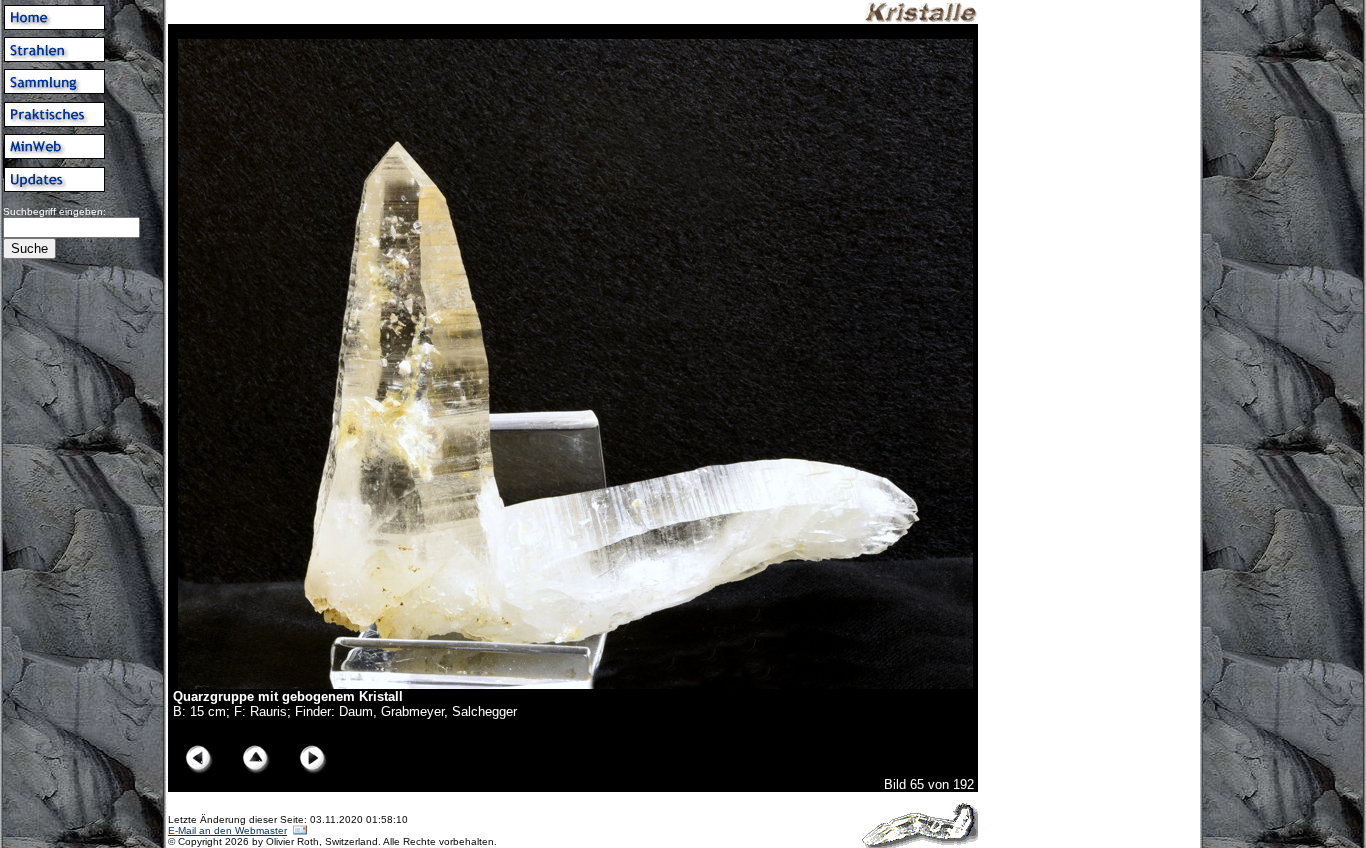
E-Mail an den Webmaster (227, 830)
